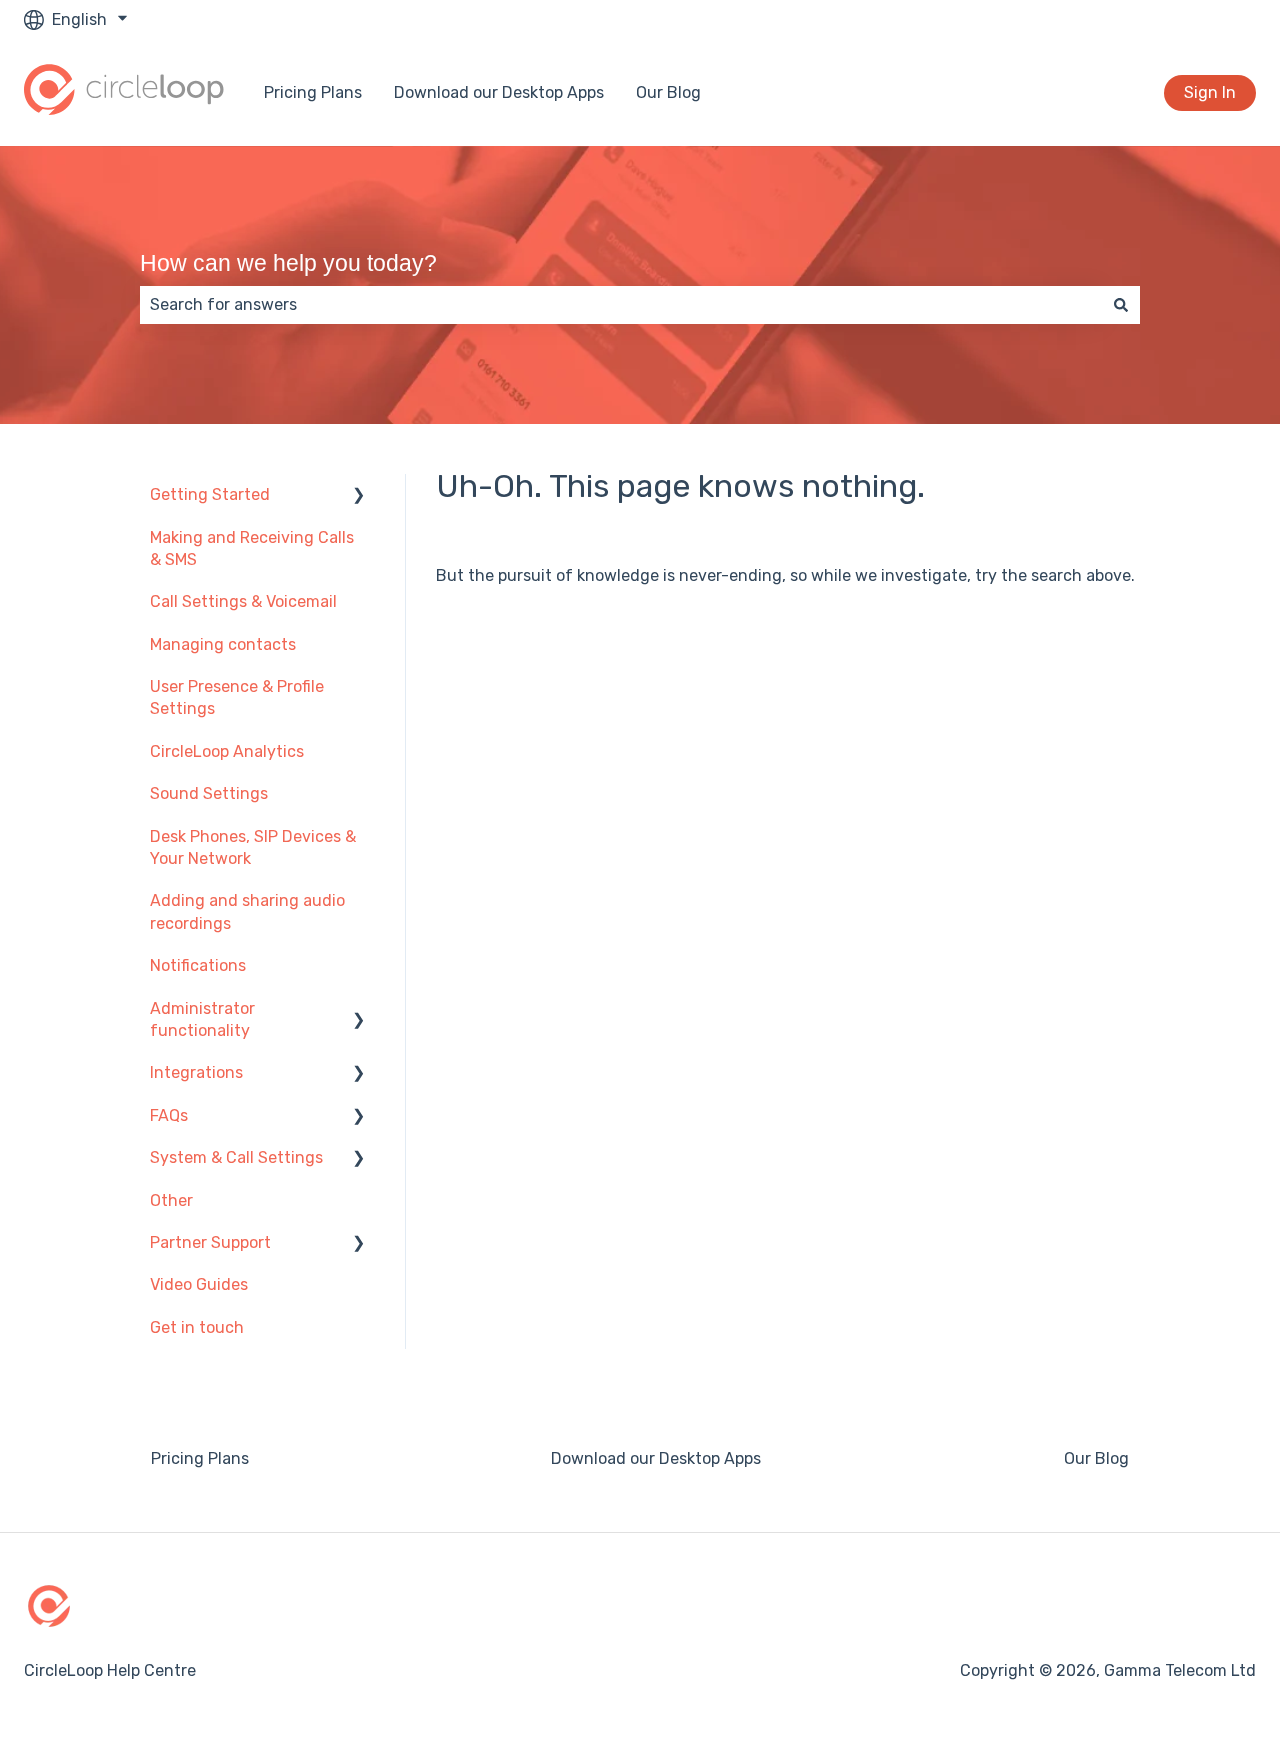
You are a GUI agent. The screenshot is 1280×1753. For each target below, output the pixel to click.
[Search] (1121, 305)
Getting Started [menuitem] (210, 494)
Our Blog (668, 92)
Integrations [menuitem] (196, 1072)
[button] (359, 496)
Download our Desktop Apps (499, 92)
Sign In (1210, 92)
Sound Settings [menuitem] (209, 793)
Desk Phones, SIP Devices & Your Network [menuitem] (253, 847)
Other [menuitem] (171, 1200)
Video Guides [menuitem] (199, 1284)
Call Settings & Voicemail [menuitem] (243, 601)
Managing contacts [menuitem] (223, 644)
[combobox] (621, 305)
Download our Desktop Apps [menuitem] (656, 1458)
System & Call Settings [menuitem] (236, 1157)
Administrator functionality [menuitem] (202, 1019)
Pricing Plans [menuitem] (200, 1458)
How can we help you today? (288, 263)
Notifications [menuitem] (198, 965)
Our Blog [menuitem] (1096, 1458)
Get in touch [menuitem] (197, 1327)
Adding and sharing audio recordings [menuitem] (247, 911)
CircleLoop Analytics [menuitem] (227, 751)
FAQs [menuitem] (169, 1115)
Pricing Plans (313, 92)
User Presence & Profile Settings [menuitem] (237, 697)
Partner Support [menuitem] (210, 1242)
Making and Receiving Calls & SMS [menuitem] (252, 548)
